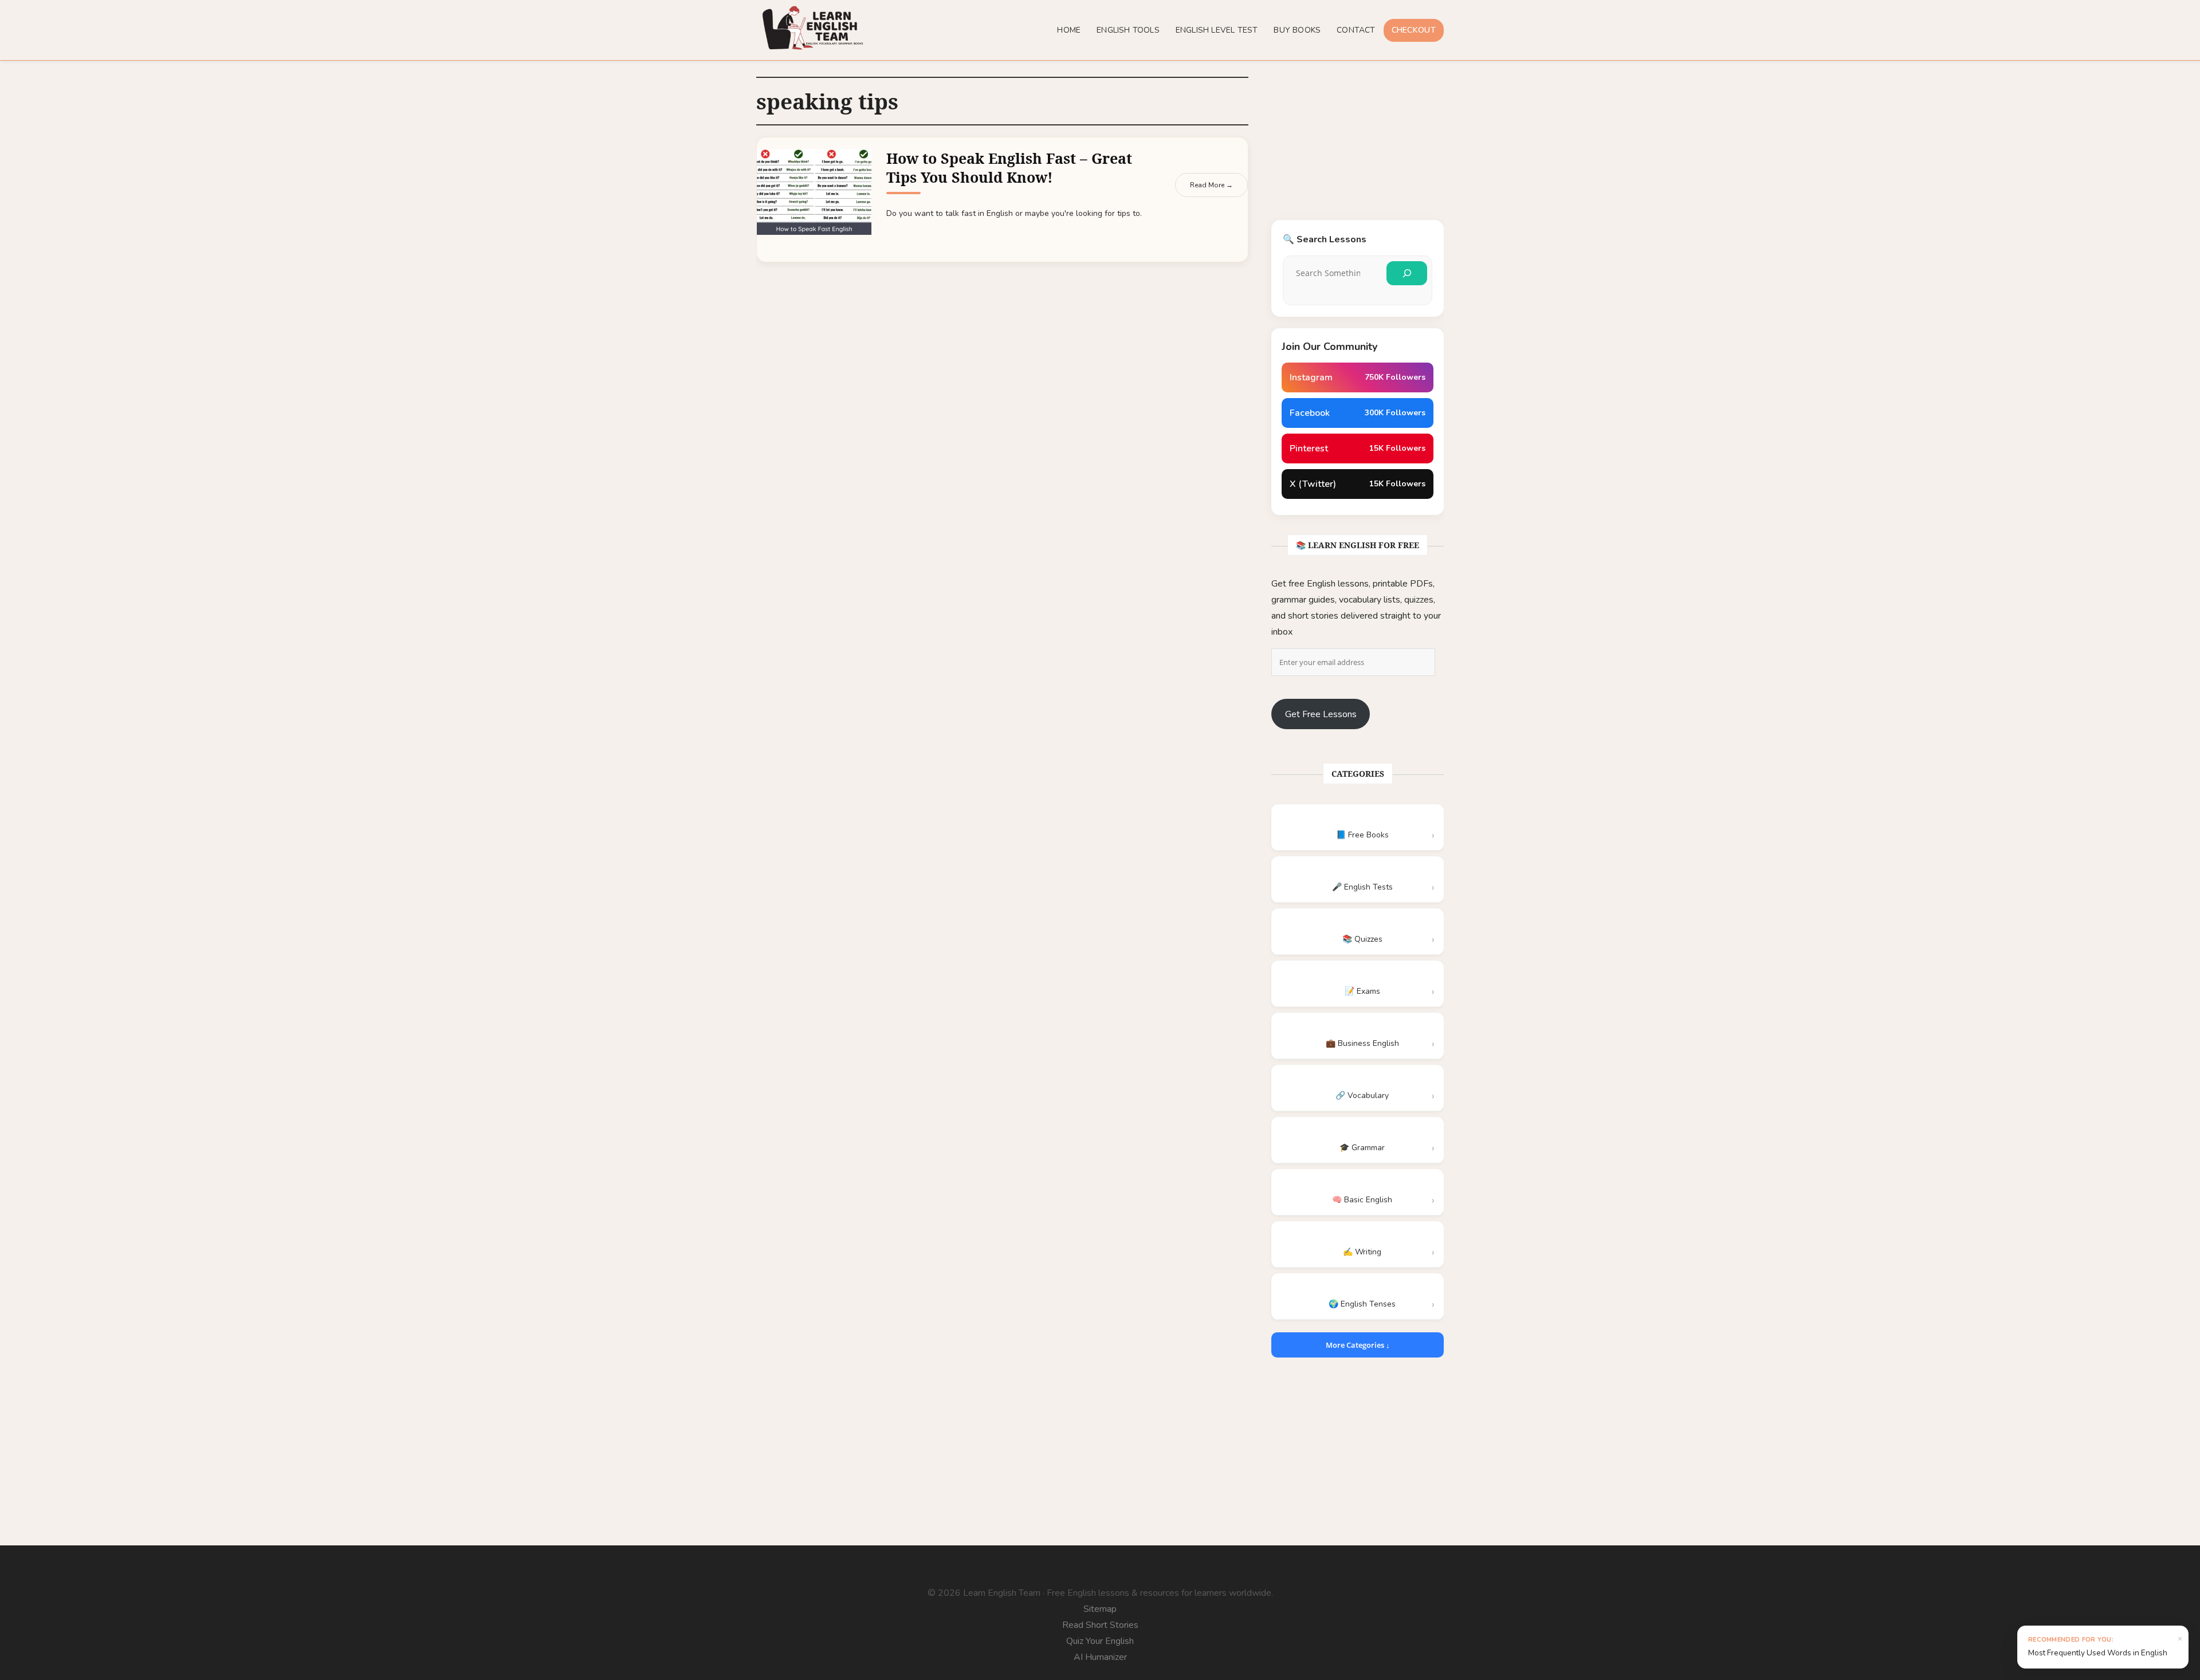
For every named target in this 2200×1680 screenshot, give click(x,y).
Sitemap (1100, 1609)
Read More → (1211, 185)
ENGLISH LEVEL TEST (1217, 30)
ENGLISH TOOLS (1128, 30)
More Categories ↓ (1358, 1345)
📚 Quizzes (1362, 939)
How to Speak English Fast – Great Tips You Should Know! (1009, 168)
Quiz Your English (1100, 1641)
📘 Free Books (1362, 835)
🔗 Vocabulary (1362, 1095)
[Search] (1407, 273)
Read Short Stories (1100, 1625)
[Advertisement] (1358, 148)
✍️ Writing (1362, 1252)
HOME (1069, 30)
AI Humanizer (1100, 1657)
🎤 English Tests (1362, 887)
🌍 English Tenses (1362, 1304)
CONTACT (1356, 30)
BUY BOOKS (1297, 30)
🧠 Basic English (1362, 1200)
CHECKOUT (1414, 30)
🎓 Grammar (1362, 1148)
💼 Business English (1362, 1043)
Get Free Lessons (1321, 714)
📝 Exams (1362, 991)
